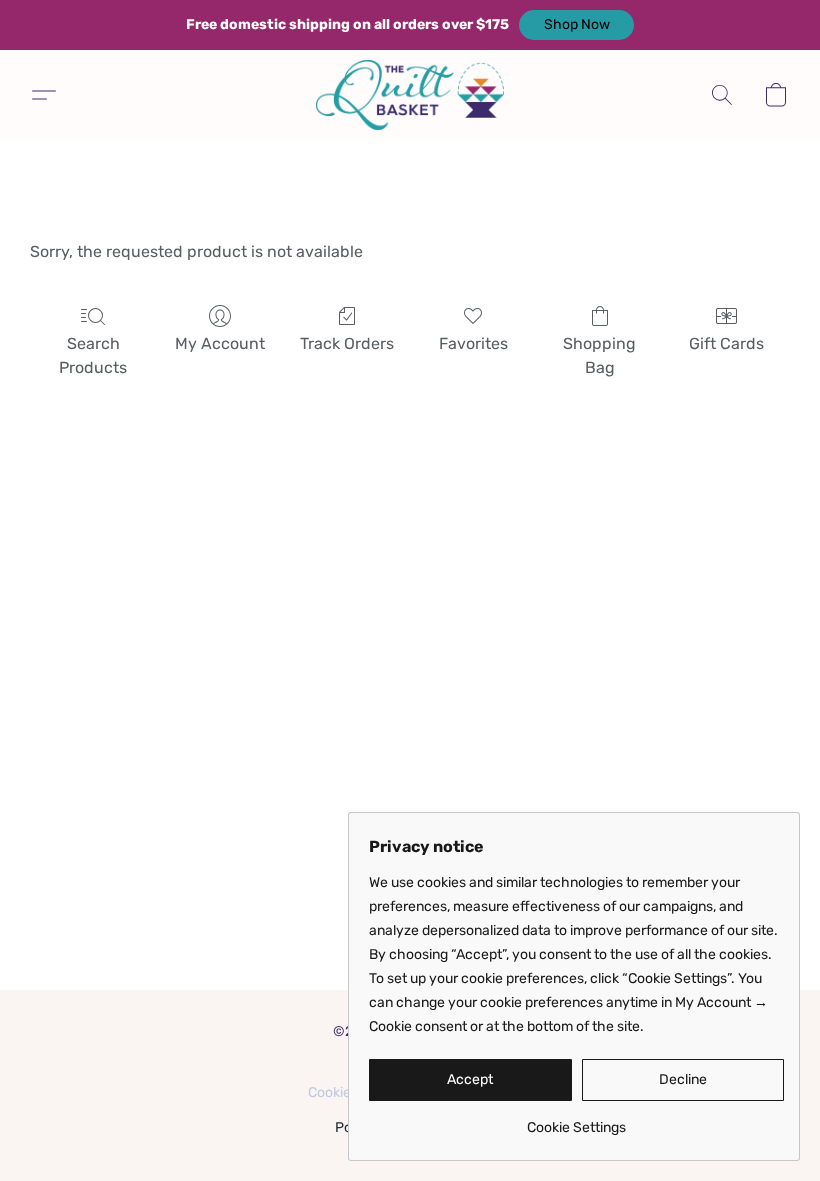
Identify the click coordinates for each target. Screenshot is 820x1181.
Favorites (473, 343)
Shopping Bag (599, 355)
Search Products (93, 355)
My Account (220, 343)
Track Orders (347, 343)
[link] (576, 1120)
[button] (576, 25)
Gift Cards (726, 343)
